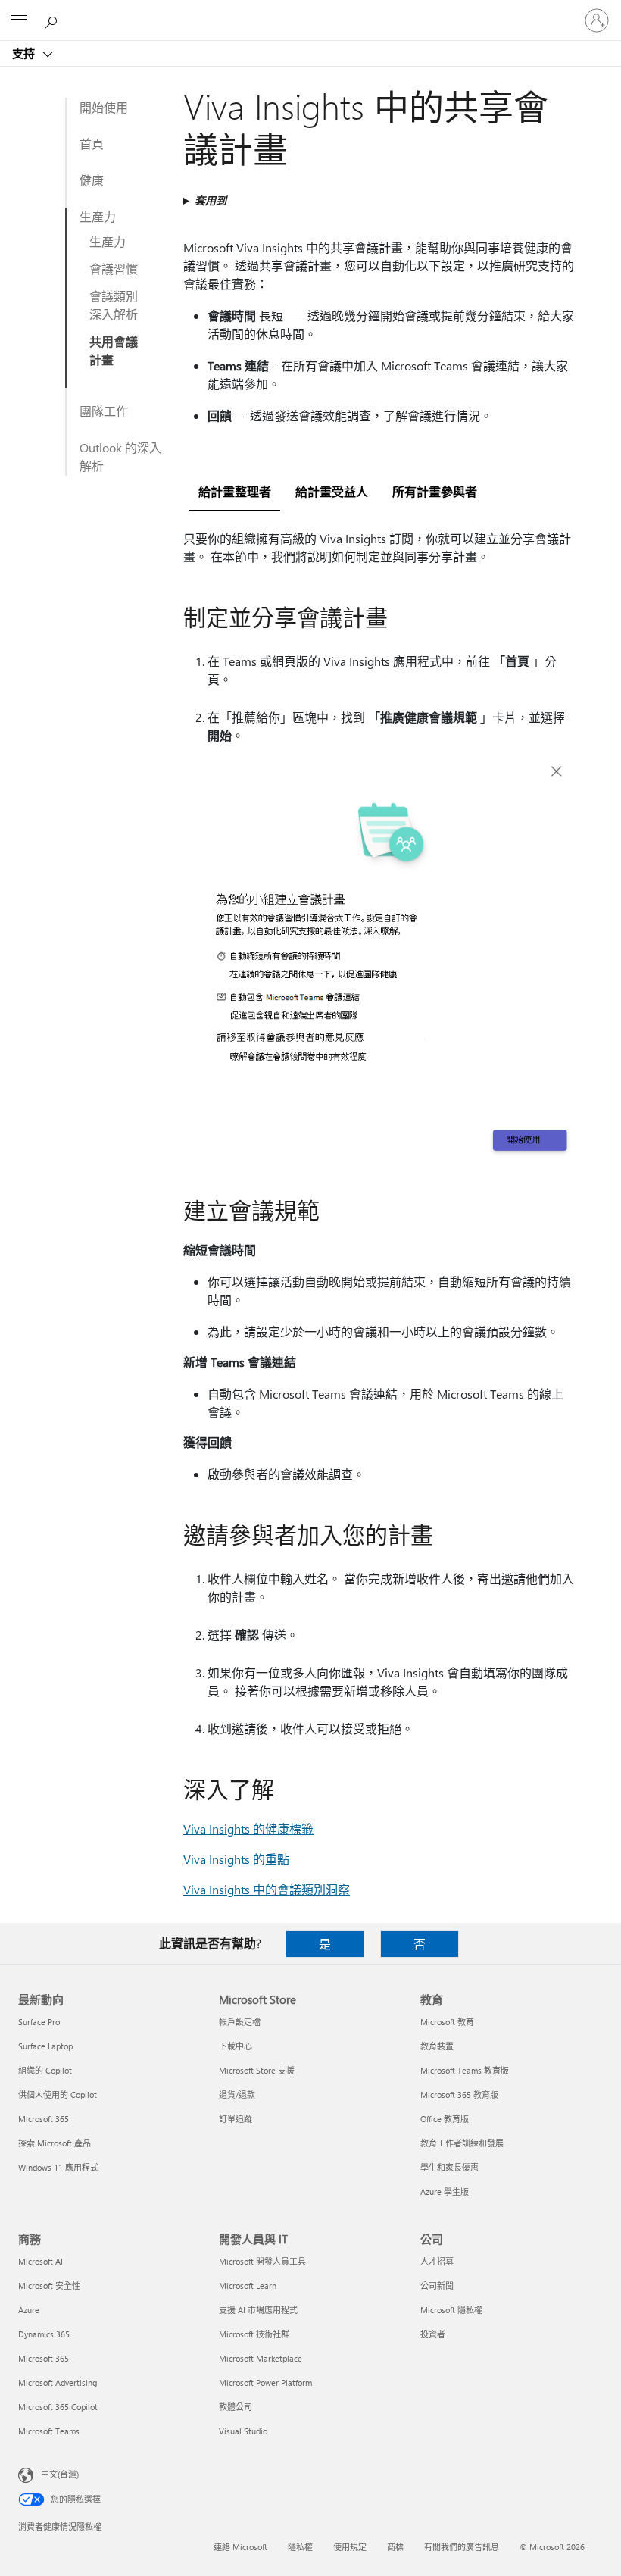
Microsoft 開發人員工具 (262, 2261)
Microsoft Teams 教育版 (465, 2070)
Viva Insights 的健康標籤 (248, 1829)
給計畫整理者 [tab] (235, 491)
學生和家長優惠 (449, 2167)
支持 (25, 53)
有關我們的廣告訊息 (462, 2547)
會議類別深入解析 (114, 305)
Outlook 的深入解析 (120, 456)
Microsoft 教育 (447, 2022)
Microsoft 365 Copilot (58, 2407)
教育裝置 (437, 2046)
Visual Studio (243, 2431)
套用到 (211, 200)
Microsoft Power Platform (265, 2382)
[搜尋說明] (53, 20)
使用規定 (350, 2547)
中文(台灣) (60, 2474)
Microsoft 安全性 (49, 2285)
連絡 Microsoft (240, 2547)
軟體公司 (236, 2407)
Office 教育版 (445, 2119)
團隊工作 (104, 411)
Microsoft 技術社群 (254, 2334)
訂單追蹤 (236, 2119)
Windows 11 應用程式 (58, 2167)
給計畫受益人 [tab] (332, 491)
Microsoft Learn (248, 2285)
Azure (29, 2310)
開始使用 (104, 107)
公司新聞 (437, 2285)
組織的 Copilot (45, 2070)
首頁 (92, 144)
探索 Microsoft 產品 (55, 2143)
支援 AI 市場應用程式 (258, 2310)
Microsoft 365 (44, 2119)
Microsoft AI (41, 2261)
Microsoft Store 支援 (257, 2070)
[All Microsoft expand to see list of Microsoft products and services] (19, 20)
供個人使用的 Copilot (58, 2095)
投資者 (433, 2334)
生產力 (98, 216)
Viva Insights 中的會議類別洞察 (267, 1889)
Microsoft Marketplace (261, 2358)
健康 (92, 180)
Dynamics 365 (44, 2334)
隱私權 (300, 2547)
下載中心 (236, 2046)
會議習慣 (114, 269)
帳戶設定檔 (240, 2022)
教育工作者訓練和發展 (462, 2143)
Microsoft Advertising (58, 2382)
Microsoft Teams (49, 2431)
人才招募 (437, 2261)
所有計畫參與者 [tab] (435, 491)
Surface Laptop (45, 2046)
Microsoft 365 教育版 (459, 2095)
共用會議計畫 (114, 350)
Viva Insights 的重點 (236, 1859)
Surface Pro (39, 2022)
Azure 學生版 (445, 2191)
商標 (395, 2547)
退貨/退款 (237, 2095)
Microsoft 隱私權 (451, 2310)
